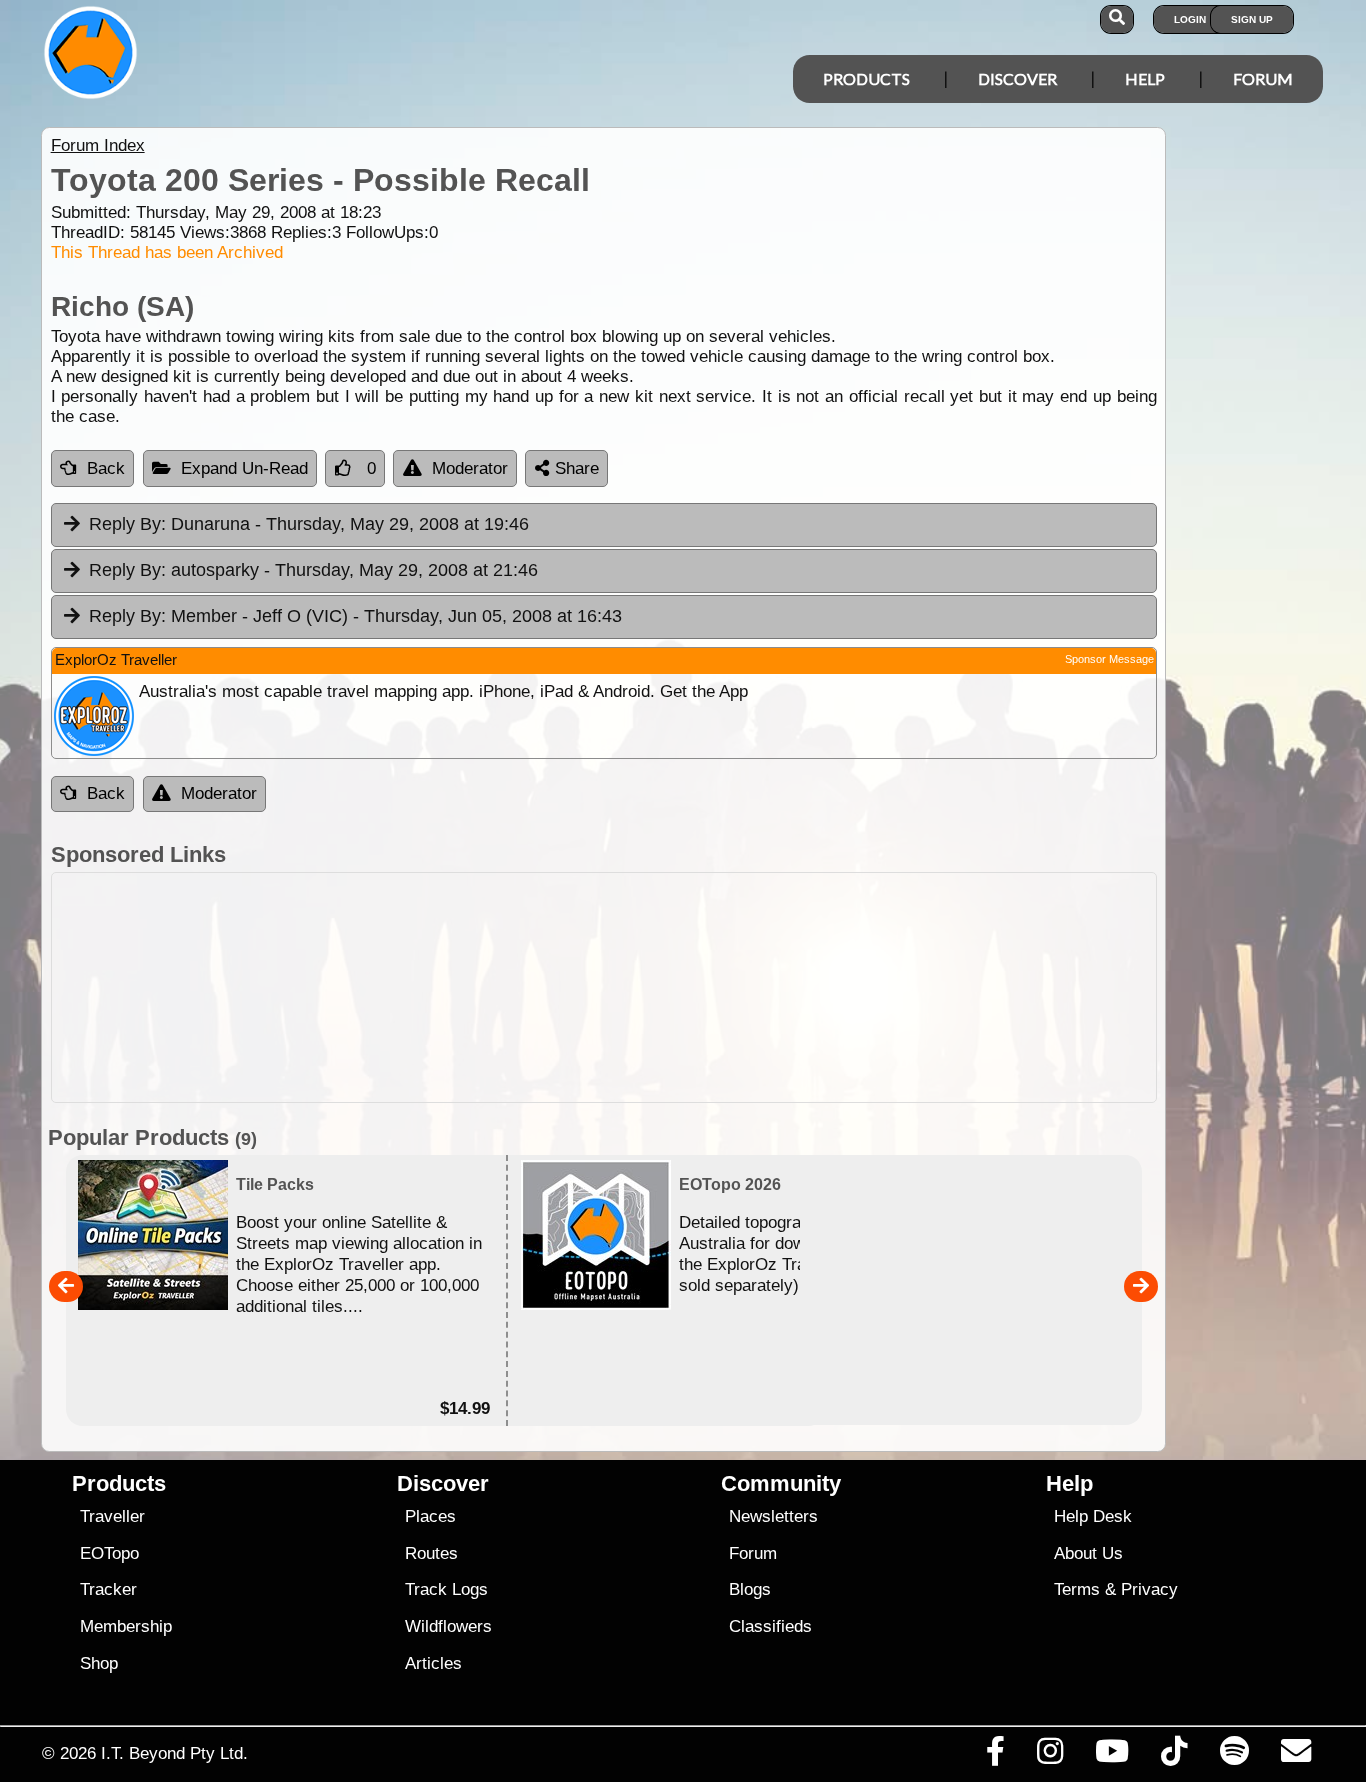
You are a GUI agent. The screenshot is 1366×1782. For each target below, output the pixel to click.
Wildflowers (448, 1626)
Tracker (108, 1589)
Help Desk (1093, 1516)
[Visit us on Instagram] (1049, 1756)
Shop (99, 1663)
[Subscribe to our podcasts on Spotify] (1234, 1756)
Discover (1017, 78)
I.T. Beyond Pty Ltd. (174, 1753)
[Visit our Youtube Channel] (1112, 1756)
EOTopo (109, 1553)
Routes (431, 1553)
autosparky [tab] (313, 570)
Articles (433, 1663)
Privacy (1149, 1589)
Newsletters (773, 1516)
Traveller (112, 1516)
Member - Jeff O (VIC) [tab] (355, 616)
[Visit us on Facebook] (995, 1756)
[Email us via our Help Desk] (1295, 1756)
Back (106, 468)
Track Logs (446, 1589)
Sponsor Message (1109, 659)
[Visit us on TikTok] (1174, 1756)
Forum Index (98, 145)
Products (866, 78)
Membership (126, 1626)
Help (1145, 78)
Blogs (750, 1589)
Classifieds (770, 1626)
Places (430, 1516)
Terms (1077, 1589)
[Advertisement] (604, 987)
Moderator (470, 468)
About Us (1088, 1553)
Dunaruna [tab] (309, 524)
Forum (1263, 78)
